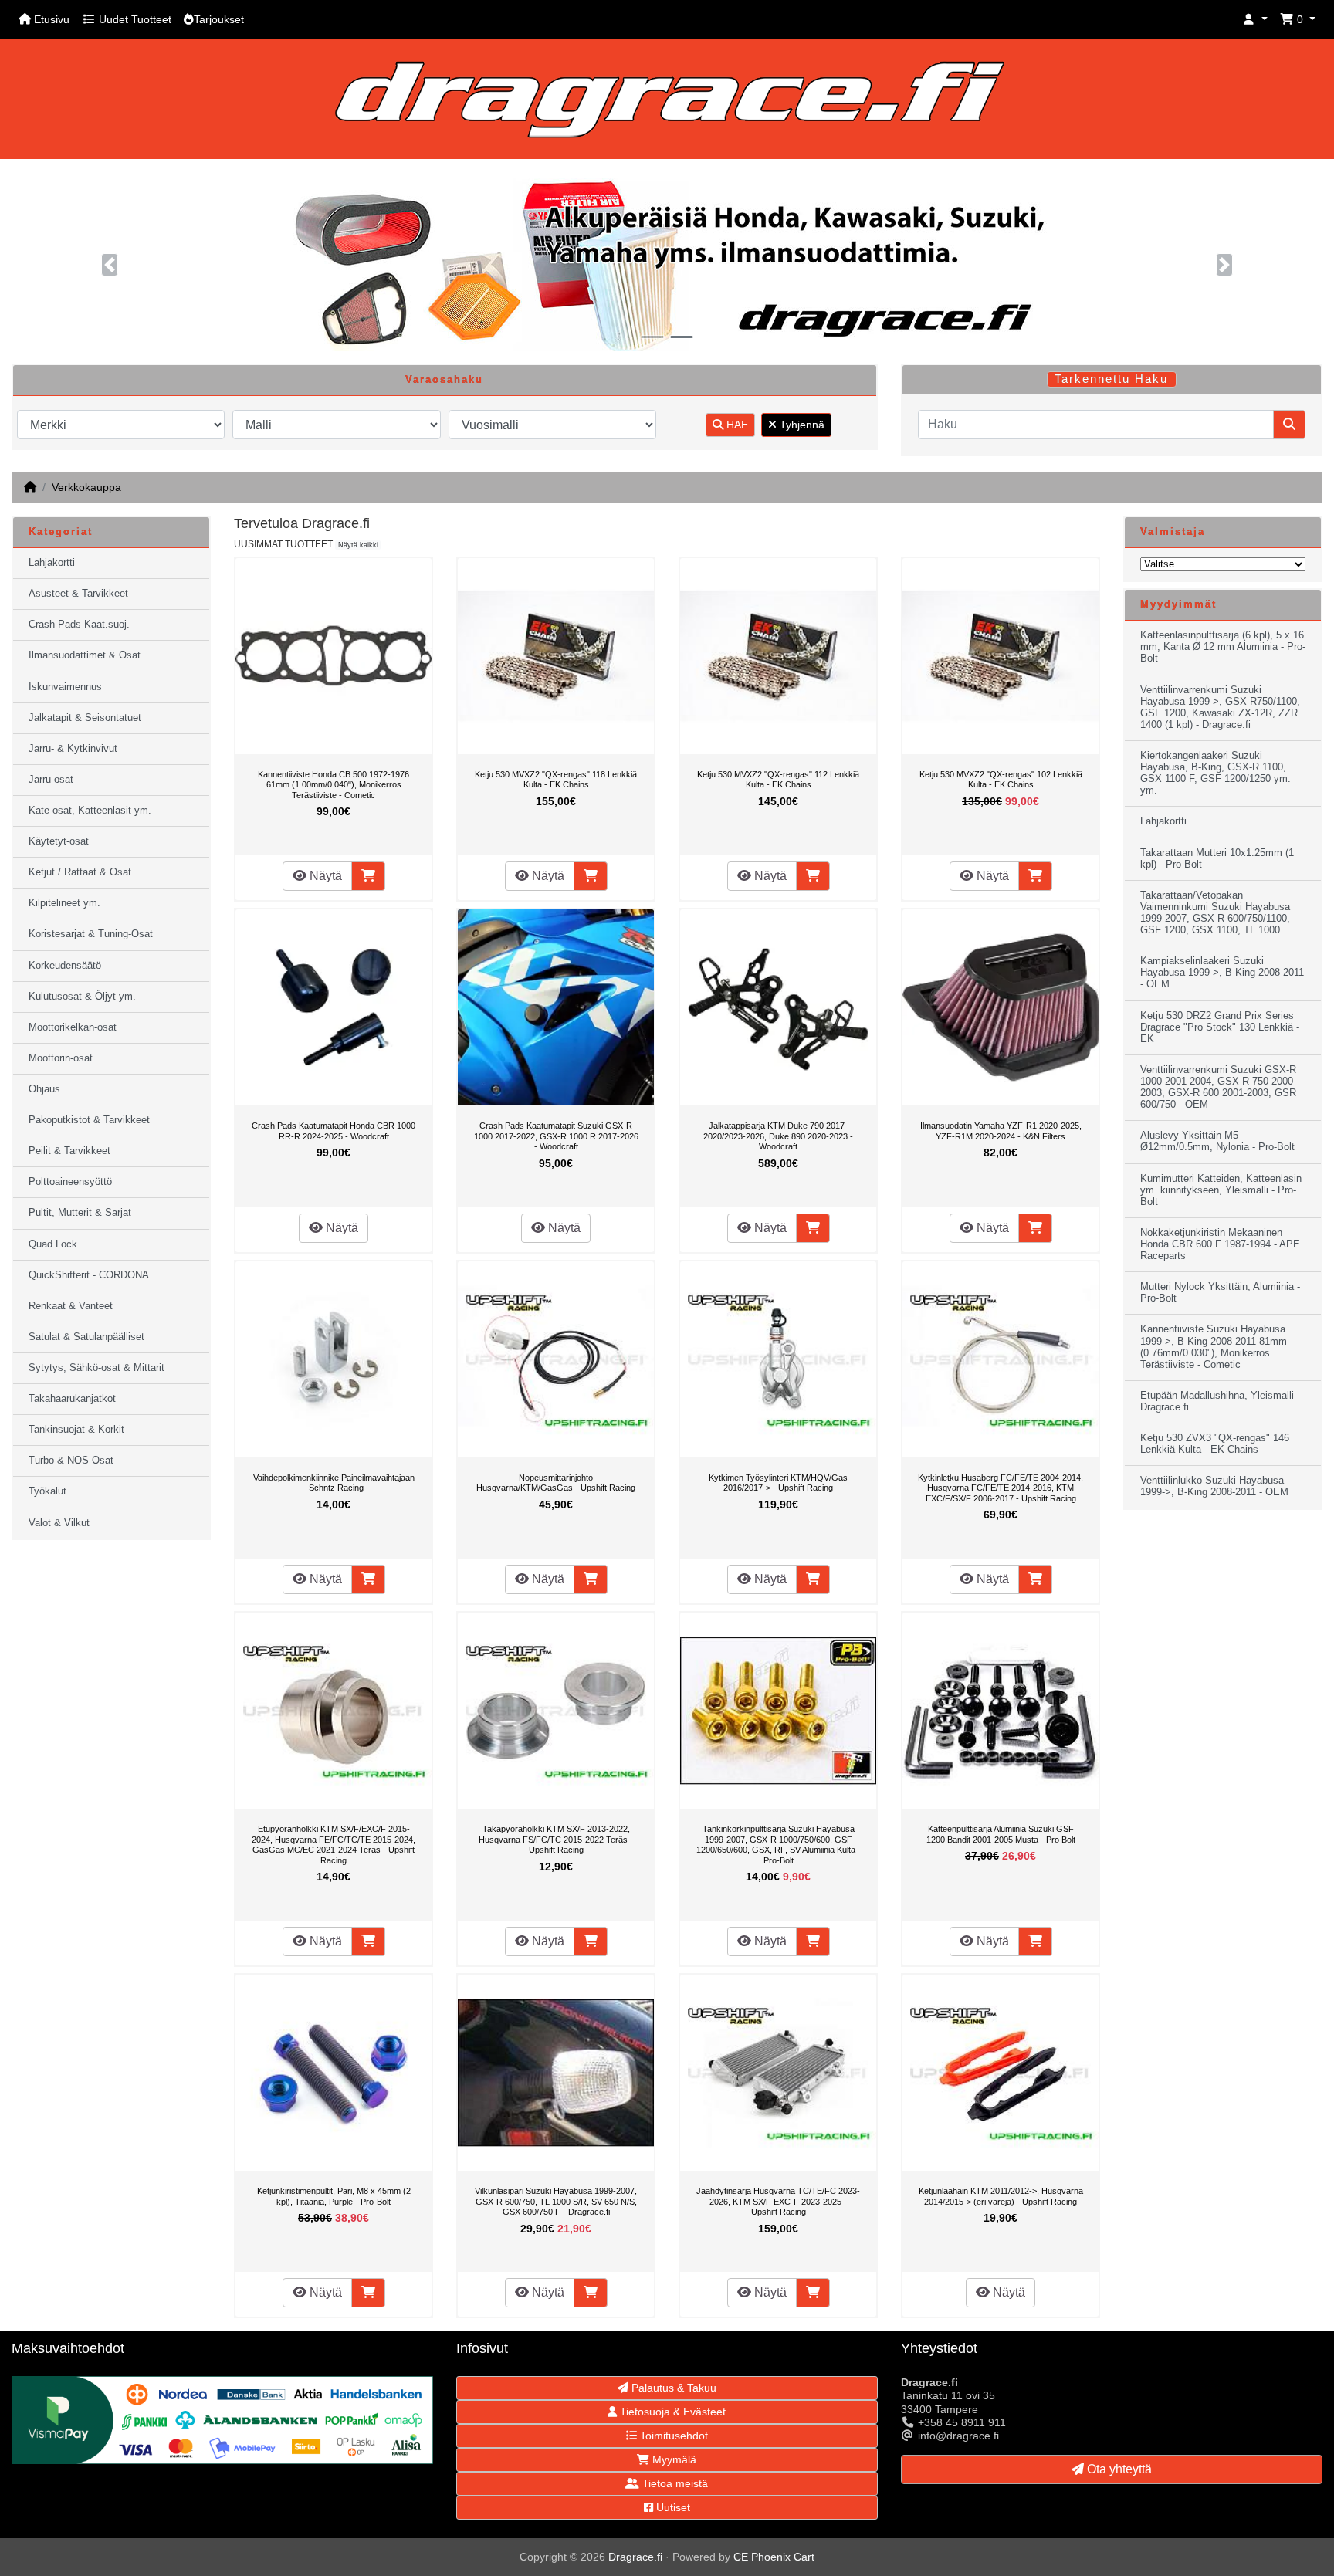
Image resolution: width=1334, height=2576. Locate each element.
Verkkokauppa (86, 487)
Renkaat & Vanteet (71, 1306)
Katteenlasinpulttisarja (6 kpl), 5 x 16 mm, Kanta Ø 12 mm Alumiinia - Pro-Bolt (1223, 647)
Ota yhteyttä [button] (1118, 2469)
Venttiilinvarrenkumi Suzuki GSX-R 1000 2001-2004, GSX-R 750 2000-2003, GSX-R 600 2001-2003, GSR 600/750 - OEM (1218, 1087)
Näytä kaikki (358, 545)
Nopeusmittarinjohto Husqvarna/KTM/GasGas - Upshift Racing (556, 1483)
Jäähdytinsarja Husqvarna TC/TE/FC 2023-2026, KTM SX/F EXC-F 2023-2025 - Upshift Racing (778, 2201)
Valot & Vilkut (59, 1523)
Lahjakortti (52, 563)
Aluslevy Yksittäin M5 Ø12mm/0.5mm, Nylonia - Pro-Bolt (1217, 1141)
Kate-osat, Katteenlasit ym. (90, 811)
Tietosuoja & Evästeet (671, 2412)
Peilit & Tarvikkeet (69, 1151)
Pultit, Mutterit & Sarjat (80, 1213)
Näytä (324, 876)
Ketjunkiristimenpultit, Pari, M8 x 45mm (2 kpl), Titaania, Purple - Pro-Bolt (334, 2196)
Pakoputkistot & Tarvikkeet (89, 1120)
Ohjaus (44, 1089)
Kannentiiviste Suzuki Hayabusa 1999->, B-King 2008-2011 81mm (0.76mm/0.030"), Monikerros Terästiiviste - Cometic (1214, 1347)
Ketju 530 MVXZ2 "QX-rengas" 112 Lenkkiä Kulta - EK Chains (778, 780)
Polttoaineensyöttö (70, 1182)
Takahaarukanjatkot (72, 1399)
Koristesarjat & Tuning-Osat (91, 934)
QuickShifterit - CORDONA (89, 1275)
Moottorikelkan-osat (73, 1027)
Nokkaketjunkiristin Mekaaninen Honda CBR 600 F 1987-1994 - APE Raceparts (1220, 1244)
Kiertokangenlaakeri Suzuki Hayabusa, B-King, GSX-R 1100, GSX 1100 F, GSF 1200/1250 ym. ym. (1215, 773)
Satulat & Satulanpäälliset (86, 1337)
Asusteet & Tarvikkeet (78, 594)
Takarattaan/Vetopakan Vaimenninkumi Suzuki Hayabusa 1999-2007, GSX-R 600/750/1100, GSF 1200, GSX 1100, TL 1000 (1215, 913)
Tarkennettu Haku (1111, 379)
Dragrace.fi (635, 2557)
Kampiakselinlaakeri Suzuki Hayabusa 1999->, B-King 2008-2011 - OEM (1222, 973)
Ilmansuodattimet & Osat (85, 655)
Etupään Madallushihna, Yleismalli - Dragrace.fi (1220, 1401)
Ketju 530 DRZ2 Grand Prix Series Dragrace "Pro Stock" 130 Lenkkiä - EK (1220, 1027)
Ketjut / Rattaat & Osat (80, 872)
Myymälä (673, 2459)
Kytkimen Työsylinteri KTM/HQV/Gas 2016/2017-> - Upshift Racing (778, 1483)
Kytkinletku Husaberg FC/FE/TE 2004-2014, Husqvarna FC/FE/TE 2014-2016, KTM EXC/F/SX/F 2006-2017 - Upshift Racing (1000, 1488)
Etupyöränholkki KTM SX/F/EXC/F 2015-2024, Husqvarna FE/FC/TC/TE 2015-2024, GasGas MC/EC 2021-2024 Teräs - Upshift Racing (333, 1845)
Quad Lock (53, 1244)
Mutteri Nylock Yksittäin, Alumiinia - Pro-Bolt (1220, 1293)
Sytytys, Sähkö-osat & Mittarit (96, 1368)
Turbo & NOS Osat (71, 1461)
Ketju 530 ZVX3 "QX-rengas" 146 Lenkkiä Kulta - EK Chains (1215, 1444)
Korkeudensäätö (65, 966)
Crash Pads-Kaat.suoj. (79, 625)
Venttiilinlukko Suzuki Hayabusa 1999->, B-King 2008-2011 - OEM (1214, 1486)
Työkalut (47, 1491)
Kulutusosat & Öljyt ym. (82, 997)
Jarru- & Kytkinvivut (73, 749)
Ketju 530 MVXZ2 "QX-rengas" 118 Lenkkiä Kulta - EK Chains (556, 780)
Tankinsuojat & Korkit (76, 1430)
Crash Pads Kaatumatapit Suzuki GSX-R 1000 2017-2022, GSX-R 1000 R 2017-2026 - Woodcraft (556, 1136)
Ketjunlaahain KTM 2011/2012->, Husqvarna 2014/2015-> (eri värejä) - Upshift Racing (1001, 2196)
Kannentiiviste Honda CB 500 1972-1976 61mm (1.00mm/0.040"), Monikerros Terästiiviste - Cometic (333, 785)
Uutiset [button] (672, 2507)
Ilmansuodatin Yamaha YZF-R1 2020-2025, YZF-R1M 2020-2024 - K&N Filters (1001, 1131)
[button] (1255, 20)
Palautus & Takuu (672, 2388)
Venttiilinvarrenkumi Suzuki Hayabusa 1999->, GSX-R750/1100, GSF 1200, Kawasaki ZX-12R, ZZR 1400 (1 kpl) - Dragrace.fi (1220, 707)
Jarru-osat (51, 780)
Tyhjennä (801, 425)
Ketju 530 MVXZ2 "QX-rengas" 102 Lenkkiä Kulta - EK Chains (1001, 780)
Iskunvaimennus (65, 687)
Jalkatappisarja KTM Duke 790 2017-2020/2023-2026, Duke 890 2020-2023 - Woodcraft (778, 1136)
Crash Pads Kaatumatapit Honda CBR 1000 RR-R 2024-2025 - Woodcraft (333, 1131)
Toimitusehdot (672, 2436)
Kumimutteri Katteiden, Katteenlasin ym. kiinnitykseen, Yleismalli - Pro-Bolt (1221, 1190)
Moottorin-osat (61, 1058)
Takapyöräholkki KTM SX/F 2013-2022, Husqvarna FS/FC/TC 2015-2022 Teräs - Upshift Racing (556, 1839)
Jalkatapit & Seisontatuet (85, 718)
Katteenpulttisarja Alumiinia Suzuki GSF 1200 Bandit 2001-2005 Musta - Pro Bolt (1001, 1834)
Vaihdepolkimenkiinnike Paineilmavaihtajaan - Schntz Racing (334, 1483)
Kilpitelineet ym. (64, 903)
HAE (736, 425)
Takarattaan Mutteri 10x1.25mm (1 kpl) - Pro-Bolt (1217, 859)
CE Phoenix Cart (774, 2557)
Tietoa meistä (674, 2483)
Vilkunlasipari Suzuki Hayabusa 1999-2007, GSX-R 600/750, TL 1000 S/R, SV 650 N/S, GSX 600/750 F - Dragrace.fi (556, 2201)
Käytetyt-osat (59, 841)
